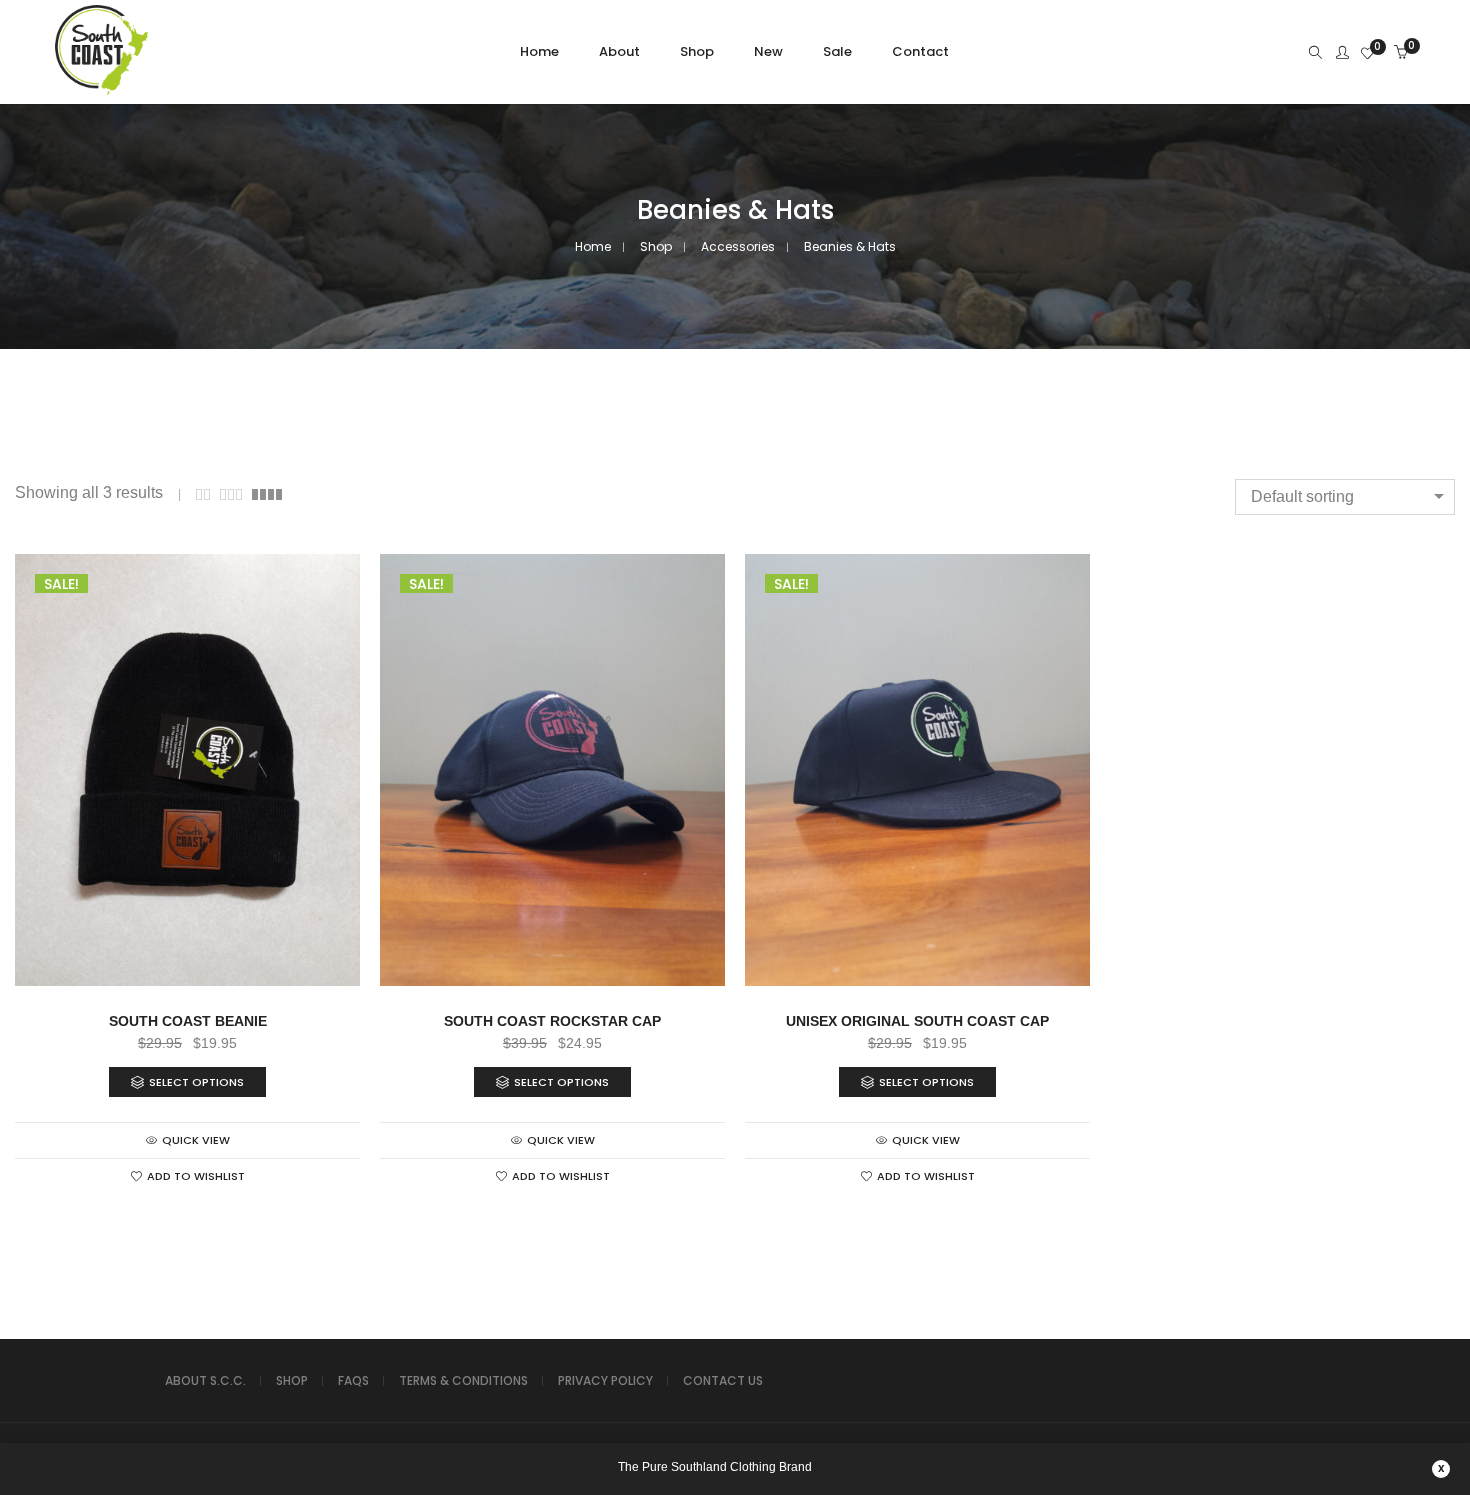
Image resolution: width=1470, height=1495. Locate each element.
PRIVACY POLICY (605, 1380)
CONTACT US (723, 1380)
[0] (1367, 54)
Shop (656, 246)
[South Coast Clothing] (101, 91)
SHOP (292, 1380)
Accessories (738, 246)
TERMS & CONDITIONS (463, 1380)
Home (593, 246)
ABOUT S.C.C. (205, 1380)
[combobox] (1345, 497)
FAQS (353, 1380)
